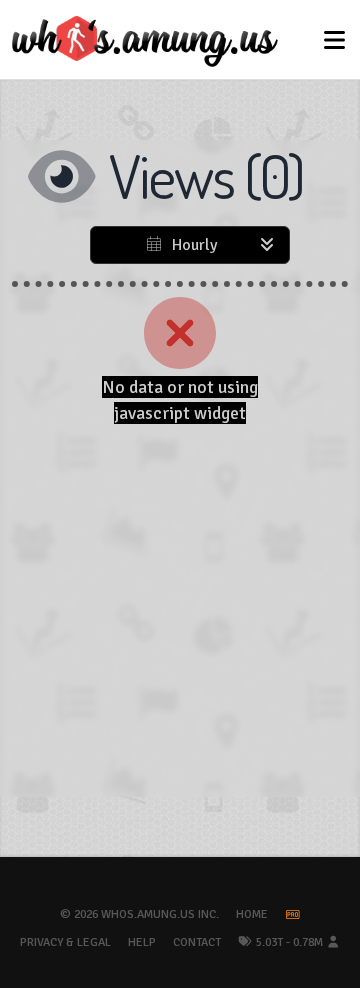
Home (252, 914)
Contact (197, 942)
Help (142, 942)
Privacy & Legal (65, 942)
